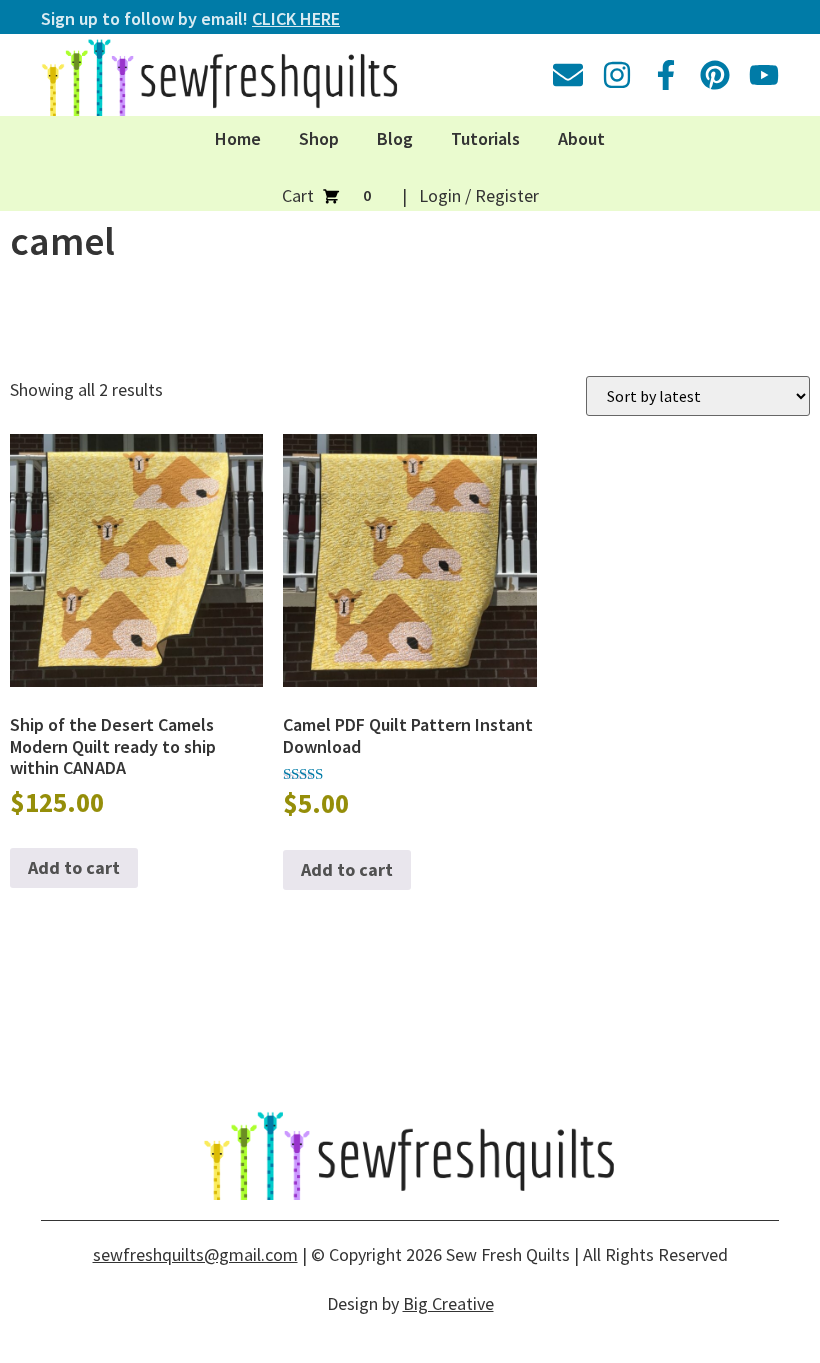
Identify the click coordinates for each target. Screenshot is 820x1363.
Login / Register (479, 195)
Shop (319, 138)
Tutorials (485, 138)
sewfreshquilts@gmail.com (195, 1254)
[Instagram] (617, 75)
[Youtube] (764, 75)
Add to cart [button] (74, 867)
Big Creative (448, 1303)
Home (238, 138)
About (581, 138)
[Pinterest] (715, 75)
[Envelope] (568, 75)
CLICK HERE (296, 18)
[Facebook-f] (666, 75)
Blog (395, 138)
